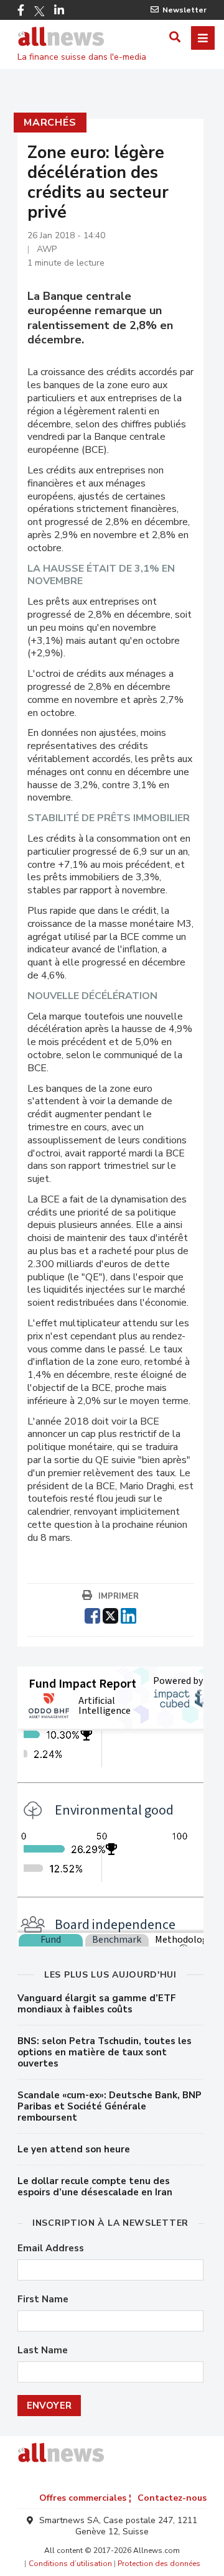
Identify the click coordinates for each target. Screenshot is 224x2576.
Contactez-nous (172, 2498)
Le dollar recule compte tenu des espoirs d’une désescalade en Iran (95, 2187)
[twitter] (110, 1614)
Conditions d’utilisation (70, 2564)
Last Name (43, 2350)
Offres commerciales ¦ (85, 2498)
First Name (43, 2299)
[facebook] (92, 1614)
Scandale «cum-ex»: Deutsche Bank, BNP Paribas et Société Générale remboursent (110, 2106)
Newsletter (184, 10)
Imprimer (119, 1596)
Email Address (51, 2248)
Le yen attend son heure (74, 2149)
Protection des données (159, 2564)
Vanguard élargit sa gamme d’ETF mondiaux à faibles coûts (97, 2004)
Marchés (50, 123)
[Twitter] (39, 11)
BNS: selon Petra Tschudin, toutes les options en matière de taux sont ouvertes (105, 2052)
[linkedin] (128, 1614)
